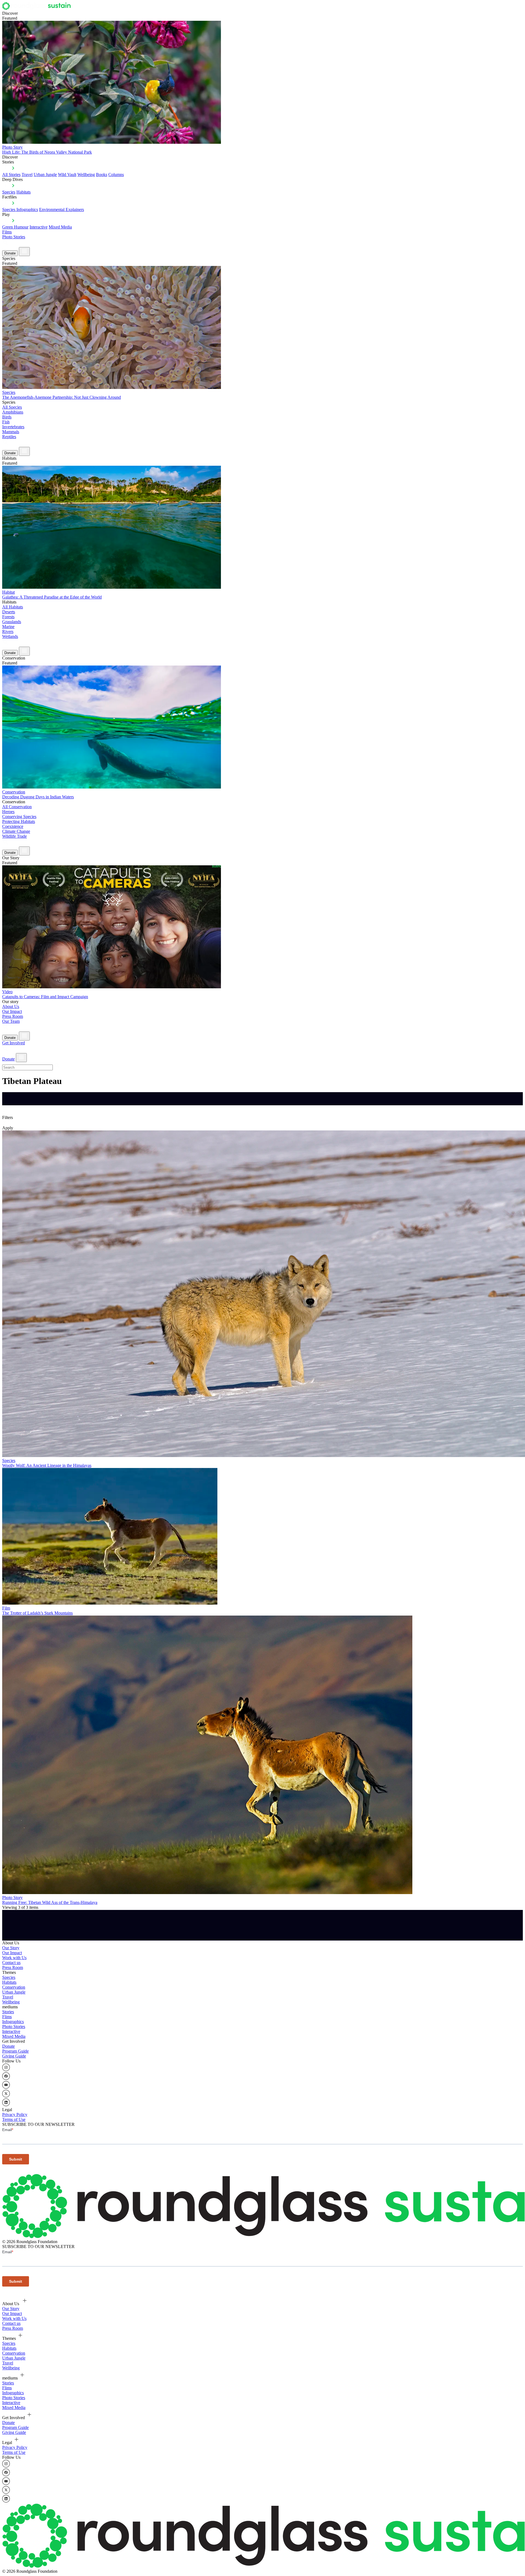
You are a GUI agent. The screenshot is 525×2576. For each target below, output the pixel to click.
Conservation (14, 1987)
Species (9, 192)
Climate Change (16, 831)
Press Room (13, 1016)
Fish (6, 422)
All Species (12, 407)
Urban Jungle (45, 175)
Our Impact (12, 1011)
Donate (10, 253)
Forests (8, 617)
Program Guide (15, 2051)
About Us (11, 1006)
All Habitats (13, 607)
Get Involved (14, 1043)
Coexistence (13, 826)
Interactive (39, 227)
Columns (116, 175)
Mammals (11, 432)
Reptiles (9, 437)
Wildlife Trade (14, 836)
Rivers (8, 631)
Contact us (11, 1963)
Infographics (13, 2022)
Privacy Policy (15, 2115)
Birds (7, 417)
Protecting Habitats (19, 821)
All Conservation (17, 807)
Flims (7, 2017)
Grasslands (12, 622)
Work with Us (14, 1958)
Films (7, 232)
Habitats (24, 192)
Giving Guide (14, 2056)
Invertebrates (13, 427)
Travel (27, 175)
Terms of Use (14, 2119)
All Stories (11, 175)
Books (102, 175)
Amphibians (13, 412)
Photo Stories (14, 237)
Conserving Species (19, 817)
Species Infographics (20, 209)
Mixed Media (60, 227)
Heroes (8, 812)
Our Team (11, 1021)
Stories (8, 2012)
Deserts (9, 612)
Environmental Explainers (62, 209)
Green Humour (15, 227)
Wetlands (10, 636)
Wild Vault (67, 175)
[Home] (38, 8)
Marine (8, 627)
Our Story (11, 1948)
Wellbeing (86, 175)
